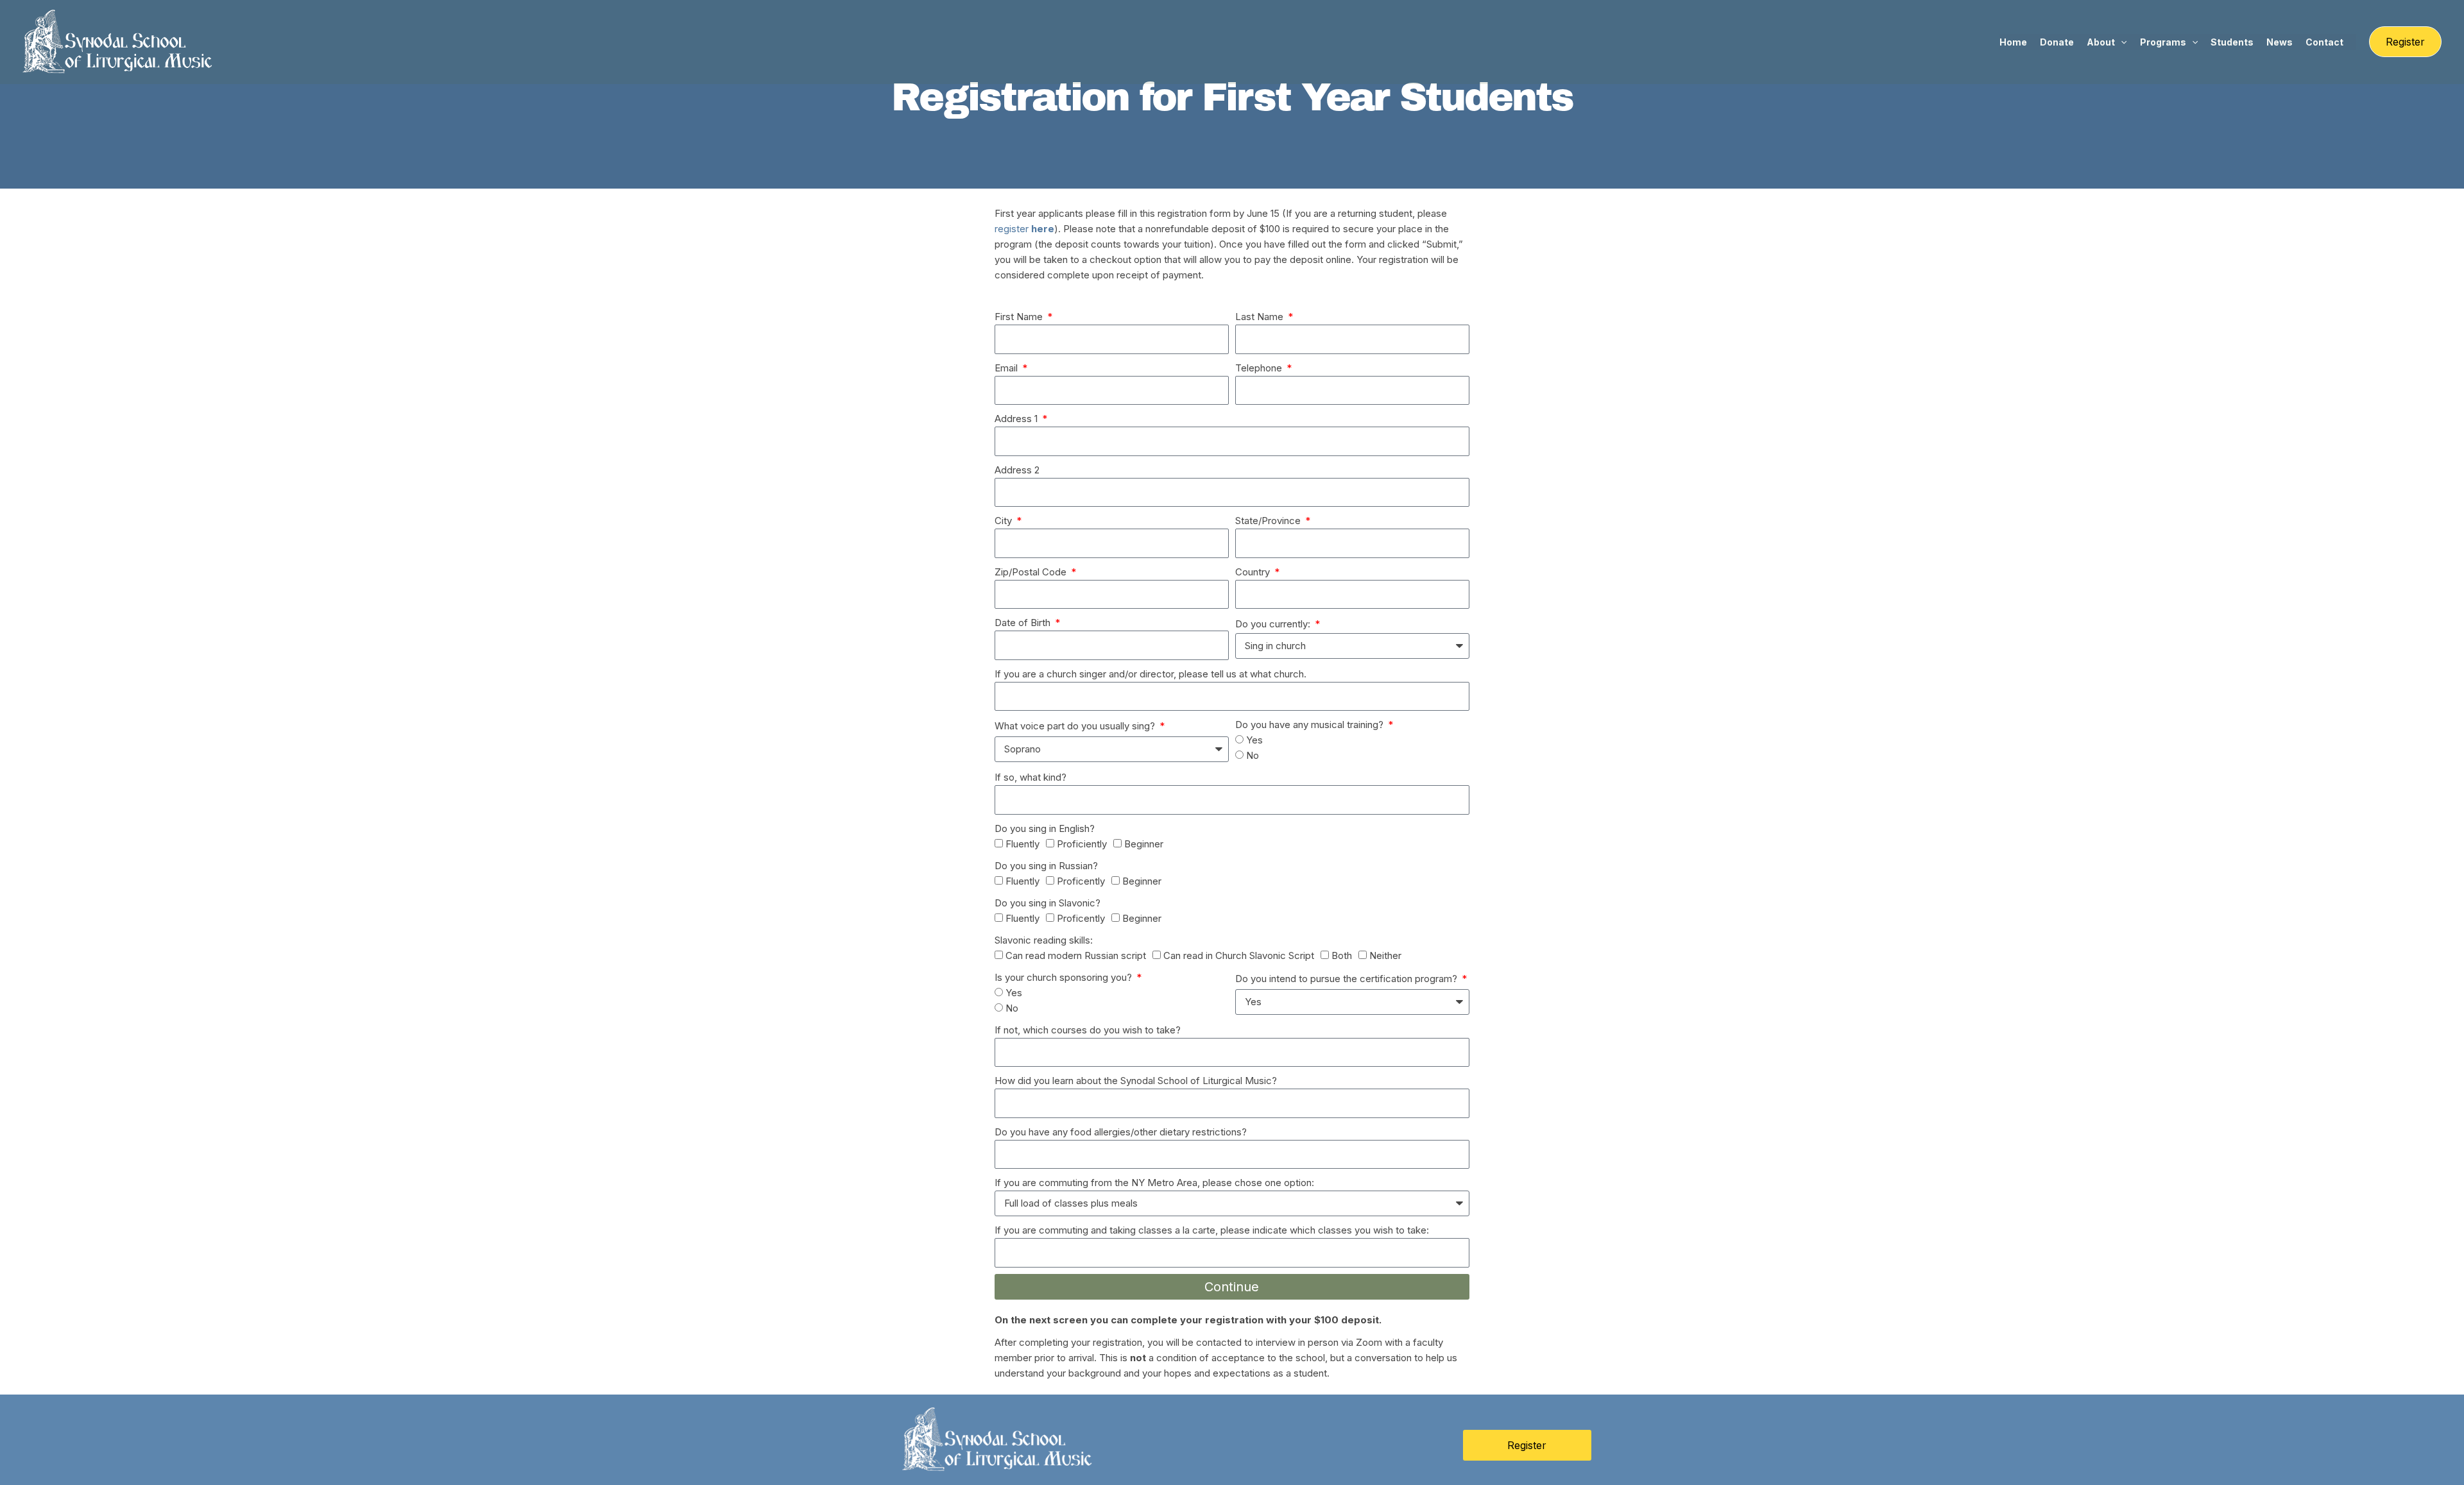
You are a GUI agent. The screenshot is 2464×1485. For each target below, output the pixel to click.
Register (1527, 1445)
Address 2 (1017, 470)
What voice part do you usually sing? (1076, 726)
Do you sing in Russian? (1046, 866)
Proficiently (1082, 844)
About (2101, 42)
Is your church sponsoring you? (1065, 977)
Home (2013, 42)
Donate (2057, 42)
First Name (1020, 317)
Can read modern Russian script (1076, 955)
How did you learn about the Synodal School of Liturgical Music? (1136, 1081)
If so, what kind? (1031, 777)
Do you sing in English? (1045, 828)
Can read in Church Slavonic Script (1239, 955)
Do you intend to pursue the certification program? (1347, 979)
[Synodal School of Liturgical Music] (119, 41)
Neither (1385, 955)
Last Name (1261, 317)
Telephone (1260, 368)
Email (1007, 368)
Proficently (1081, 881)
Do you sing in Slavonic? (1048, 903)
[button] (2121, 42)
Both (1342, 955)
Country (1254, 572)
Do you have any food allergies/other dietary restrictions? (1121, 1132)
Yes (1254, 740)
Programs (2163, 42)
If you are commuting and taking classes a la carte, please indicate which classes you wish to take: (1212, 1230)
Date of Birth (1024, 623)
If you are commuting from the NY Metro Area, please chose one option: (1154, 1183)
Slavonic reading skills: (1044, 940)
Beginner (1144, 844)
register (1024, 229)
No (1253, 755)
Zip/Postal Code (1032, 572)
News (2280, 42)
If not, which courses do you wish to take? (1088, 1030)
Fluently (1022, 844)
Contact (2324, 42)
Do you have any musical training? (1311, 725)
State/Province (1269, 521)
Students (2232, 42)
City (1005, 521)
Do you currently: (1274, 624)
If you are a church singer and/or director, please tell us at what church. (1151, 674)
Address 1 (1017, 419)
